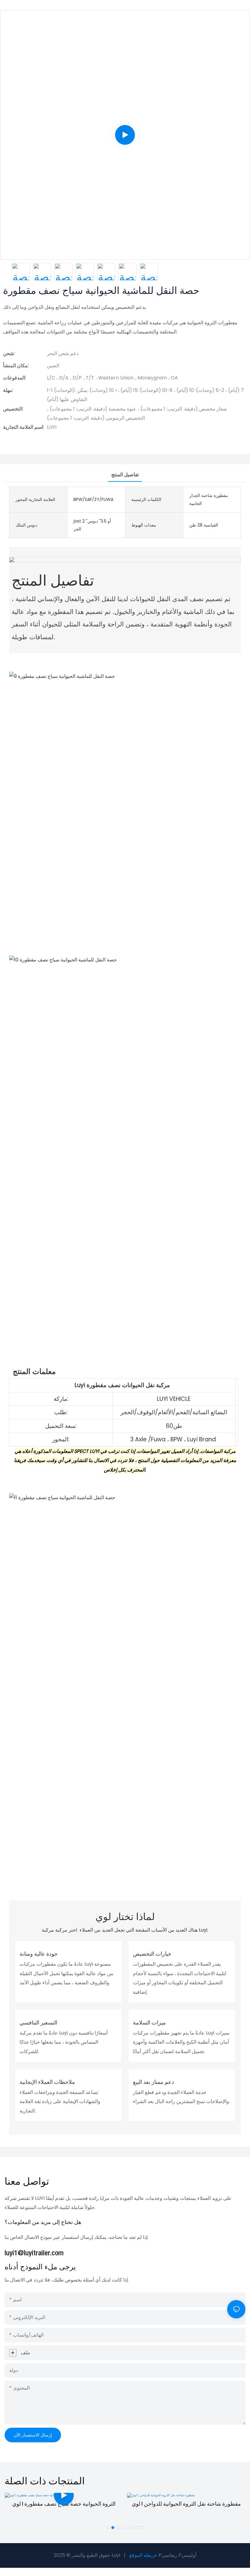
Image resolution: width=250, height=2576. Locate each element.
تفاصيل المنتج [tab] (125, 475)
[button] (108, 2528)
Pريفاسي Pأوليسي (177, 2555)
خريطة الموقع (143, 2555)
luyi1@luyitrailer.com (34, 2253)
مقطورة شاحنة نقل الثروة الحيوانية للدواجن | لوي (186, 2504)
